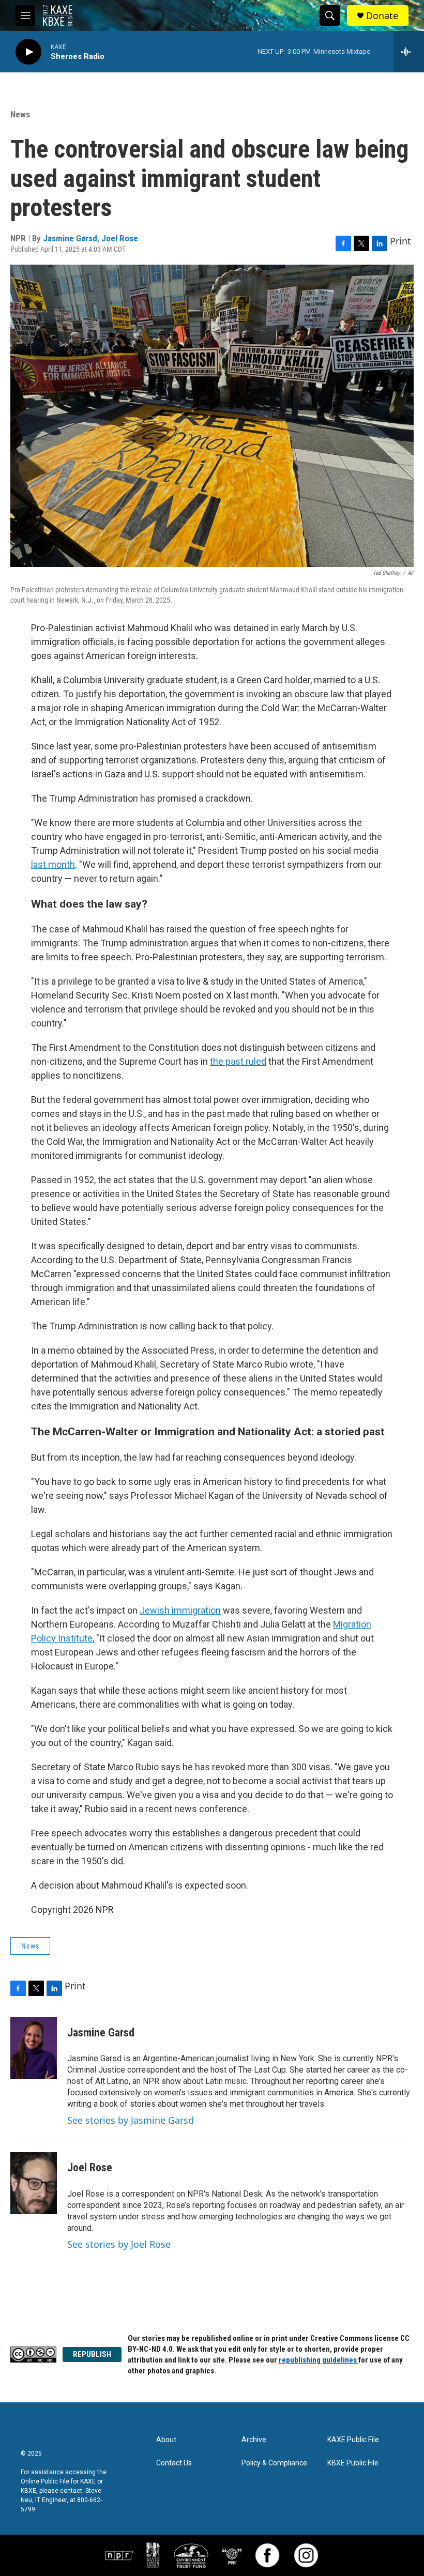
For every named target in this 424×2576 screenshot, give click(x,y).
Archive (254, 2440)
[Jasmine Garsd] (34, 2048)
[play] (28, 52)
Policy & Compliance (274, 2463)
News (20, 114)
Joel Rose (120, 238)
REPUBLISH (92, 2354)
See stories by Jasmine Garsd (131, 2120)
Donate (382, 16)
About (166, 2440)
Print (400, 241)
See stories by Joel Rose (119, 2244)
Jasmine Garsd (70, 238)
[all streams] (409, 52)
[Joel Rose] (34, 2183)
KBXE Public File (353, 2463)
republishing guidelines (319, 2360)
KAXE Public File (353, 2440)
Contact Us (174, 2463)
